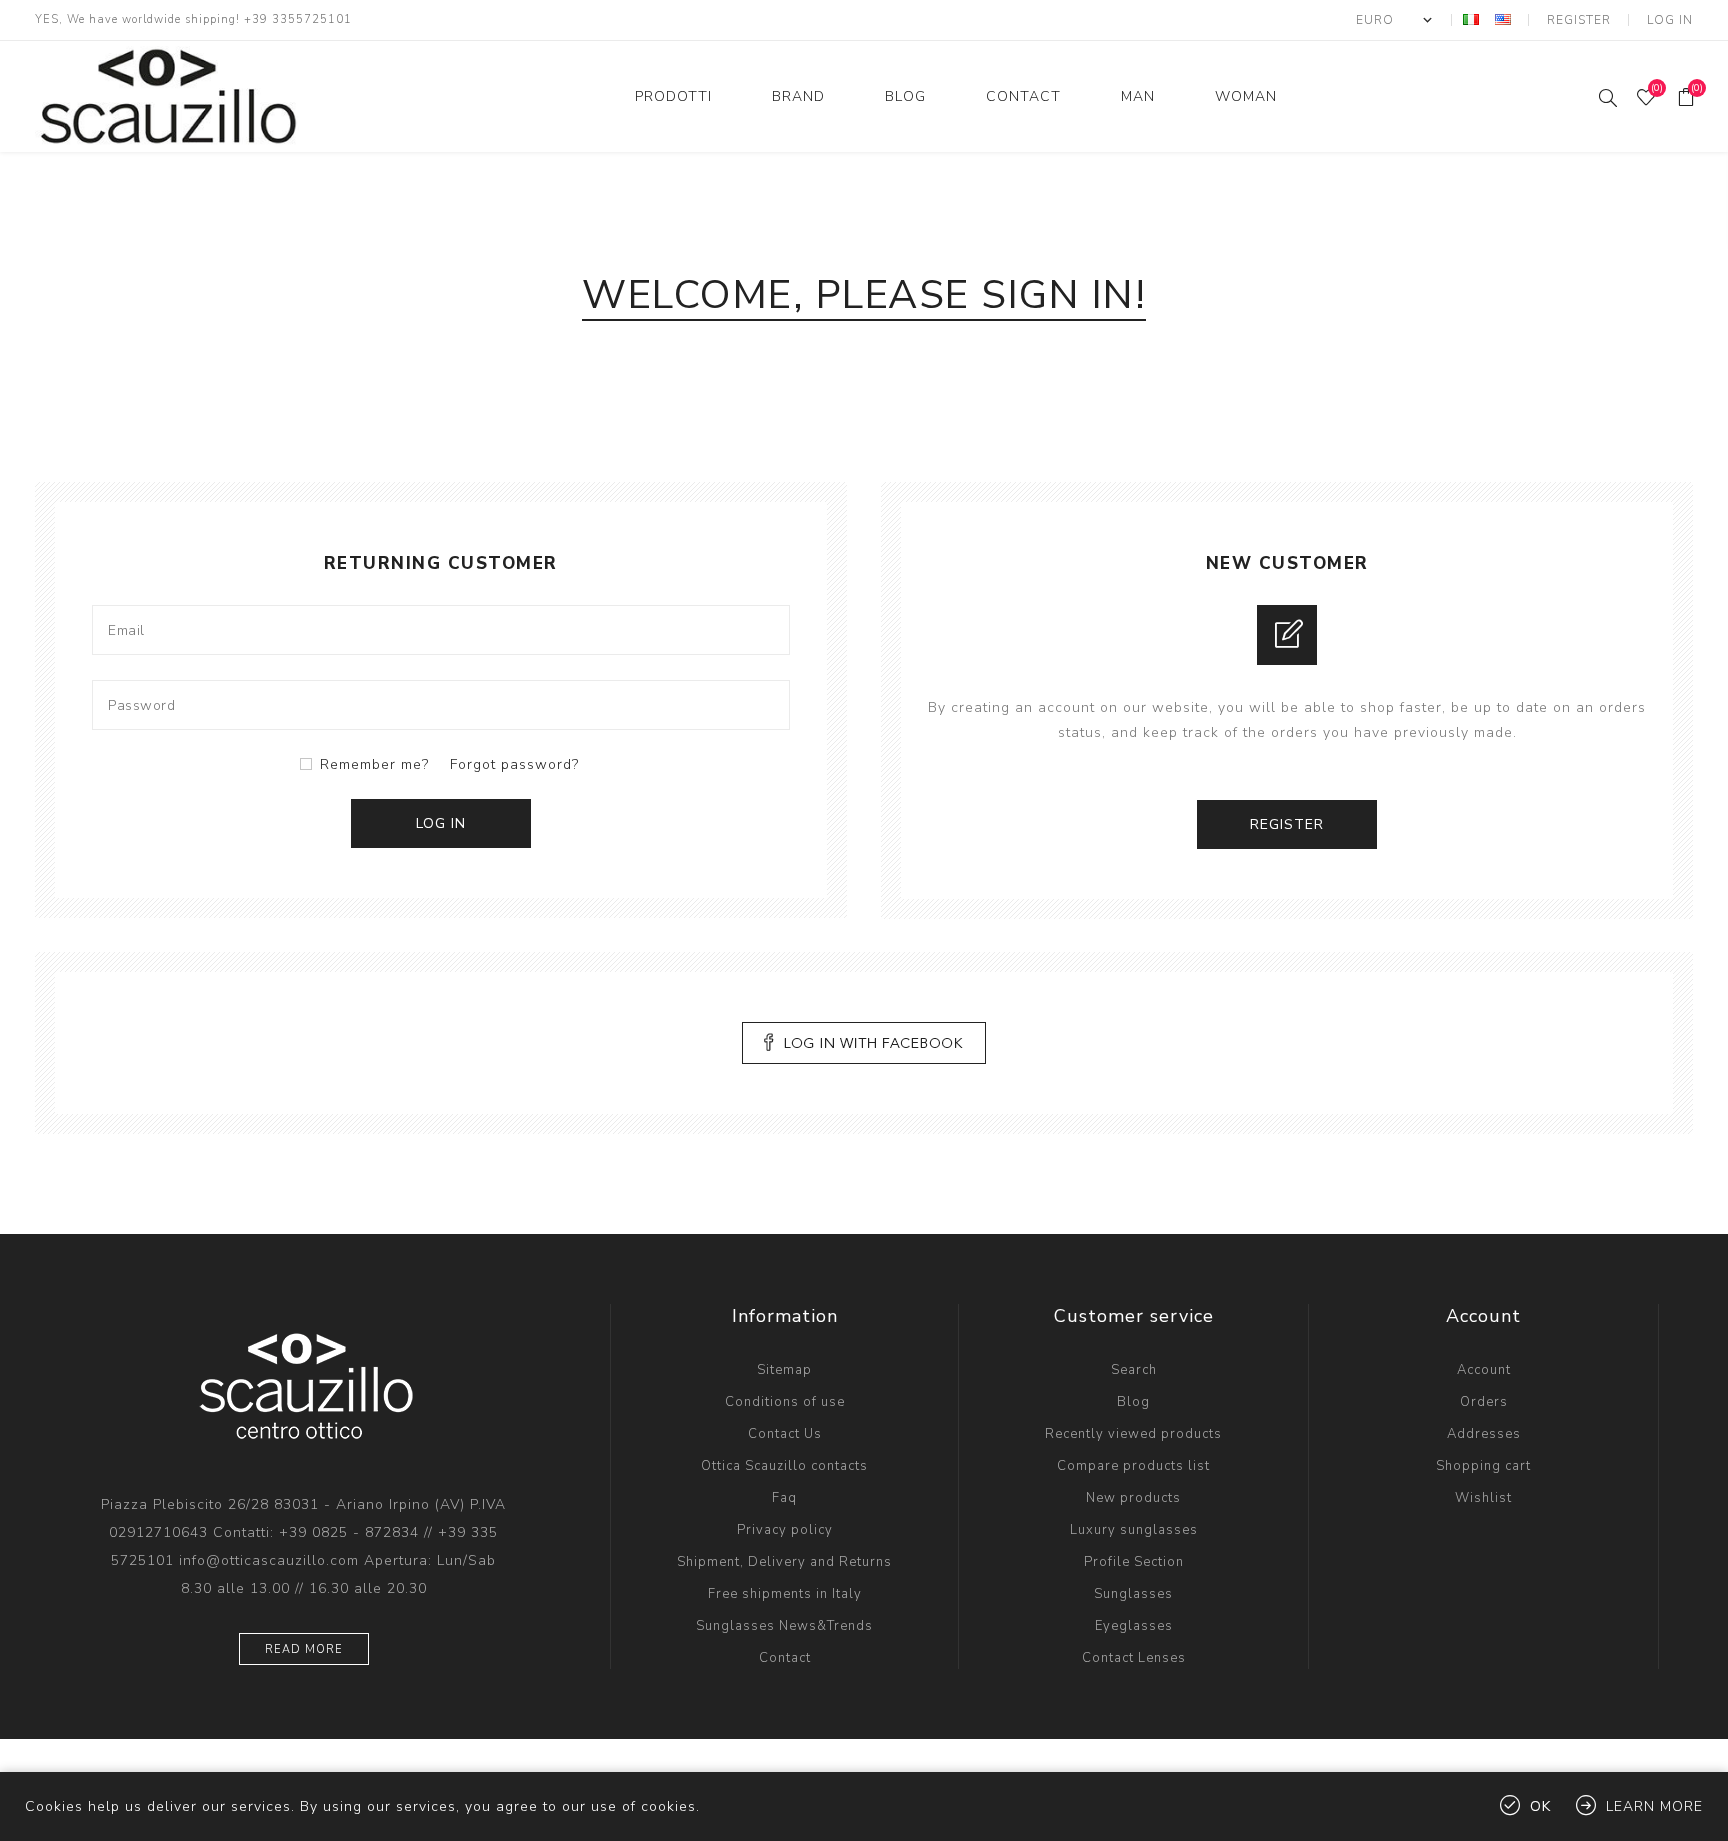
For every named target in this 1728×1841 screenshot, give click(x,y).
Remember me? (374, 764)
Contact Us (785, 1434)
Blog (1133, 1402)
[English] (1503, 19)
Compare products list (1133, 1466)
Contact (785, 1658)
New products (1133, 1498)
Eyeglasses (1134, 1626)
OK (1540, 1806)
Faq (784, 1498)
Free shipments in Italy (785, 1594)
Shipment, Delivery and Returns (784, 1562)
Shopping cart (1483, 1466)
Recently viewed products (1133, 1434)
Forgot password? (514, 764)
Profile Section (1134, 1562)
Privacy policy (785, 1530)
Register (1579, 20)
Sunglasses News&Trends (784, 1626)
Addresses (1484, 1434)
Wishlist (1483, 1498)
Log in (1670, 20)
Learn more (1654, 1806)
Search (1134, 1370)
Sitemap (784, 1370)
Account (1484, 1370)
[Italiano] (1471, 19)
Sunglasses (1133, 1594)
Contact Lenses (1134, 1658)
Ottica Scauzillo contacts (784, 1466)
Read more (304, 1649)
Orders (1484, 1402)
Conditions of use (785, 1402)
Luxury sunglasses (1134, 1530)
